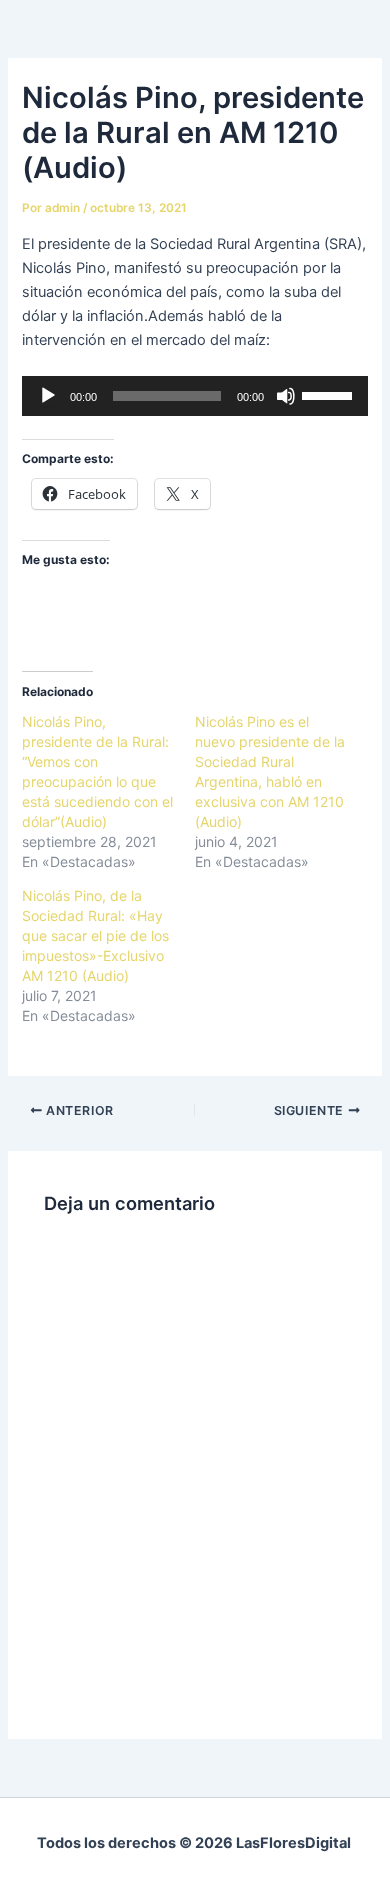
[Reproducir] (48, 396)
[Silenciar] (286, 396)
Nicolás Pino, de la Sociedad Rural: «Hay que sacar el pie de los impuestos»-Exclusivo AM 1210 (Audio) (95, 935)
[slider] (330, 394)
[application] (194, 396)
